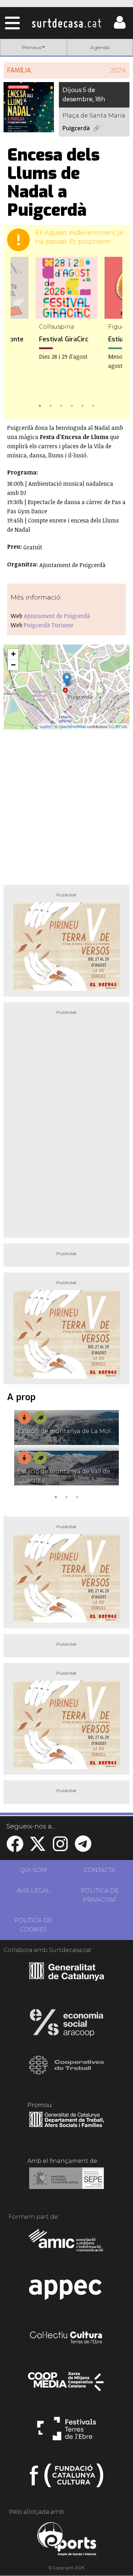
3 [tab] (61, 405)
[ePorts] (66, 2540)
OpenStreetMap (72, 726)
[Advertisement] (66, 804)
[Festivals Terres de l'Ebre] (66, 2432)
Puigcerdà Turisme (49, 625)
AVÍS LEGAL (33, 1891)
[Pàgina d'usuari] (120, 27)
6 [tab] (93, 405)
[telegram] (83, 1848)
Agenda (100, 47)
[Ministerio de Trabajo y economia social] (66, 2183)
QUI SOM (33, 1870)
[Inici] (66, 23)
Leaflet (46, 726)
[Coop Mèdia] (66, 2385)
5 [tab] (83, 405)
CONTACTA (100, 1870)
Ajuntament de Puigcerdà (57, 616)
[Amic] (66, 2245)
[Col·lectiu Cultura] (66, 2338)
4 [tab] (72, 405)
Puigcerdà (76, 128)
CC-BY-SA (118, 726)
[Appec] (66, 2292)
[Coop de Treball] (66, 2072)
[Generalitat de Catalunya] (66, 1978)
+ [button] (13, 654)
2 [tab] (51, 405)
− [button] (13, 665)
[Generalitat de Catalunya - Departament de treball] (66, 2127)
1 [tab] (40, 405)
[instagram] (60, 1848)
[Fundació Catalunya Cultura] (66, 2478)
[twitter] (38, 1848)
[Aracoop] (66, 2025)
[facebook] (15, 1848)
